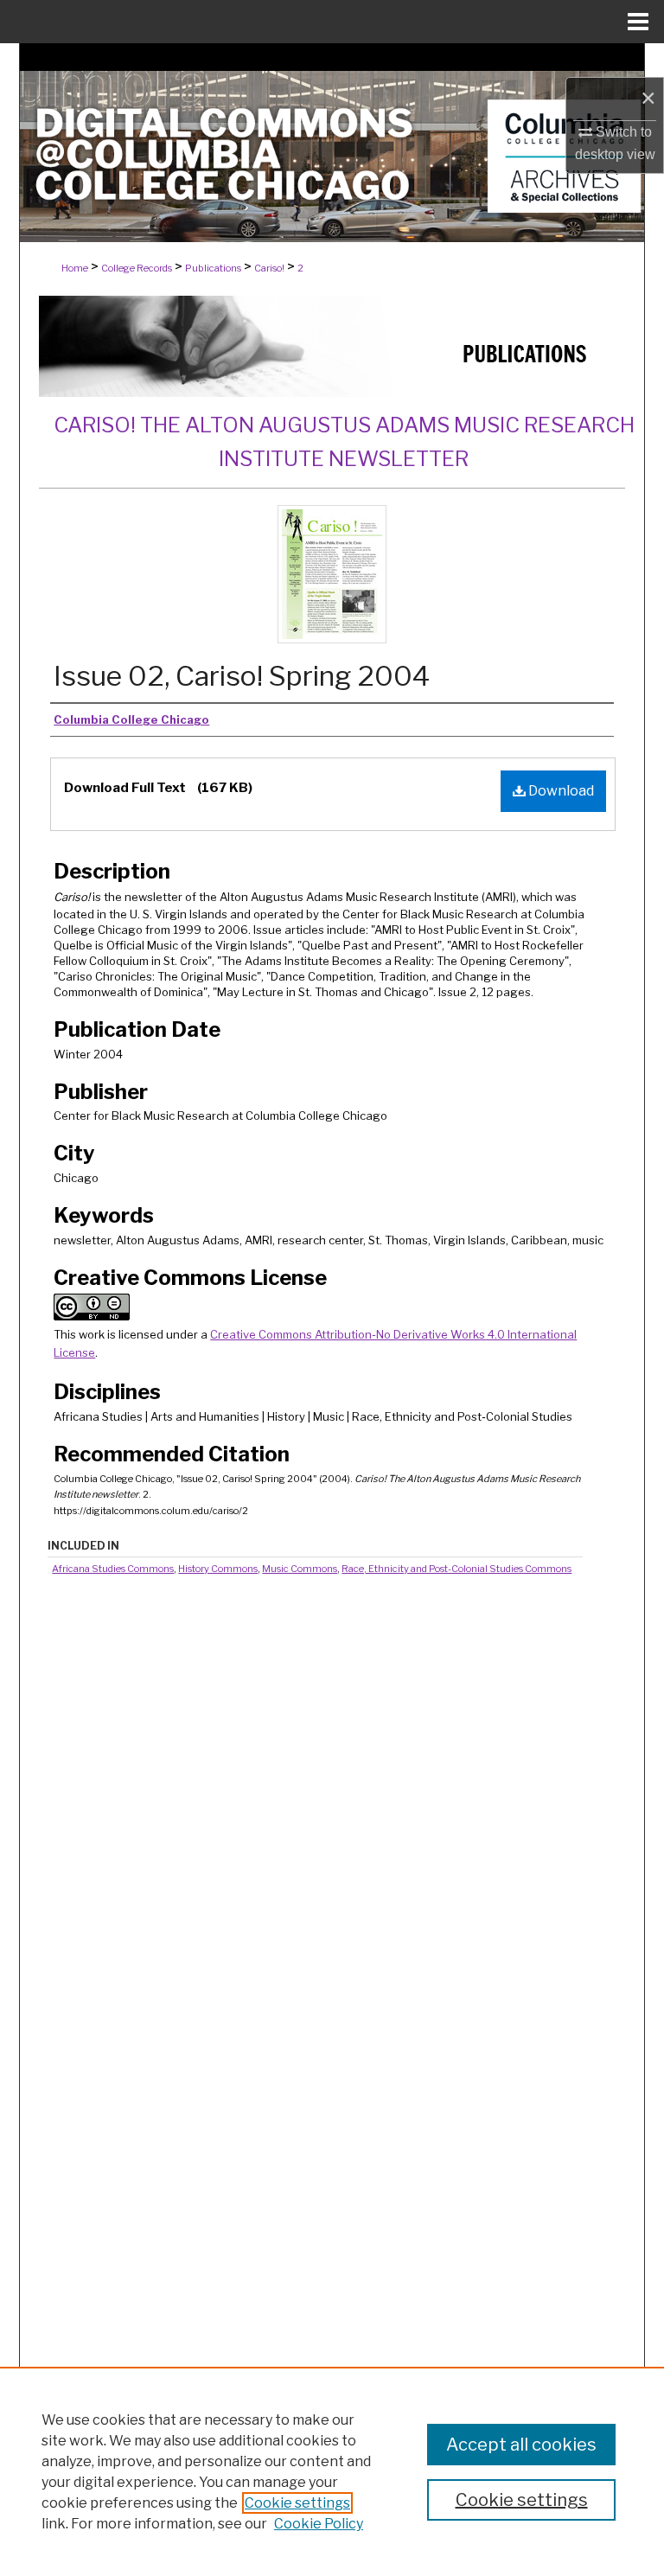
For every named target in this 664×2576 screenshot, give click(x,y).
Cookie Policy (319, 2524)
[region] (332, 2471)
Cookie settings (297, 2503)
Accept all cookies (521, 2445)
